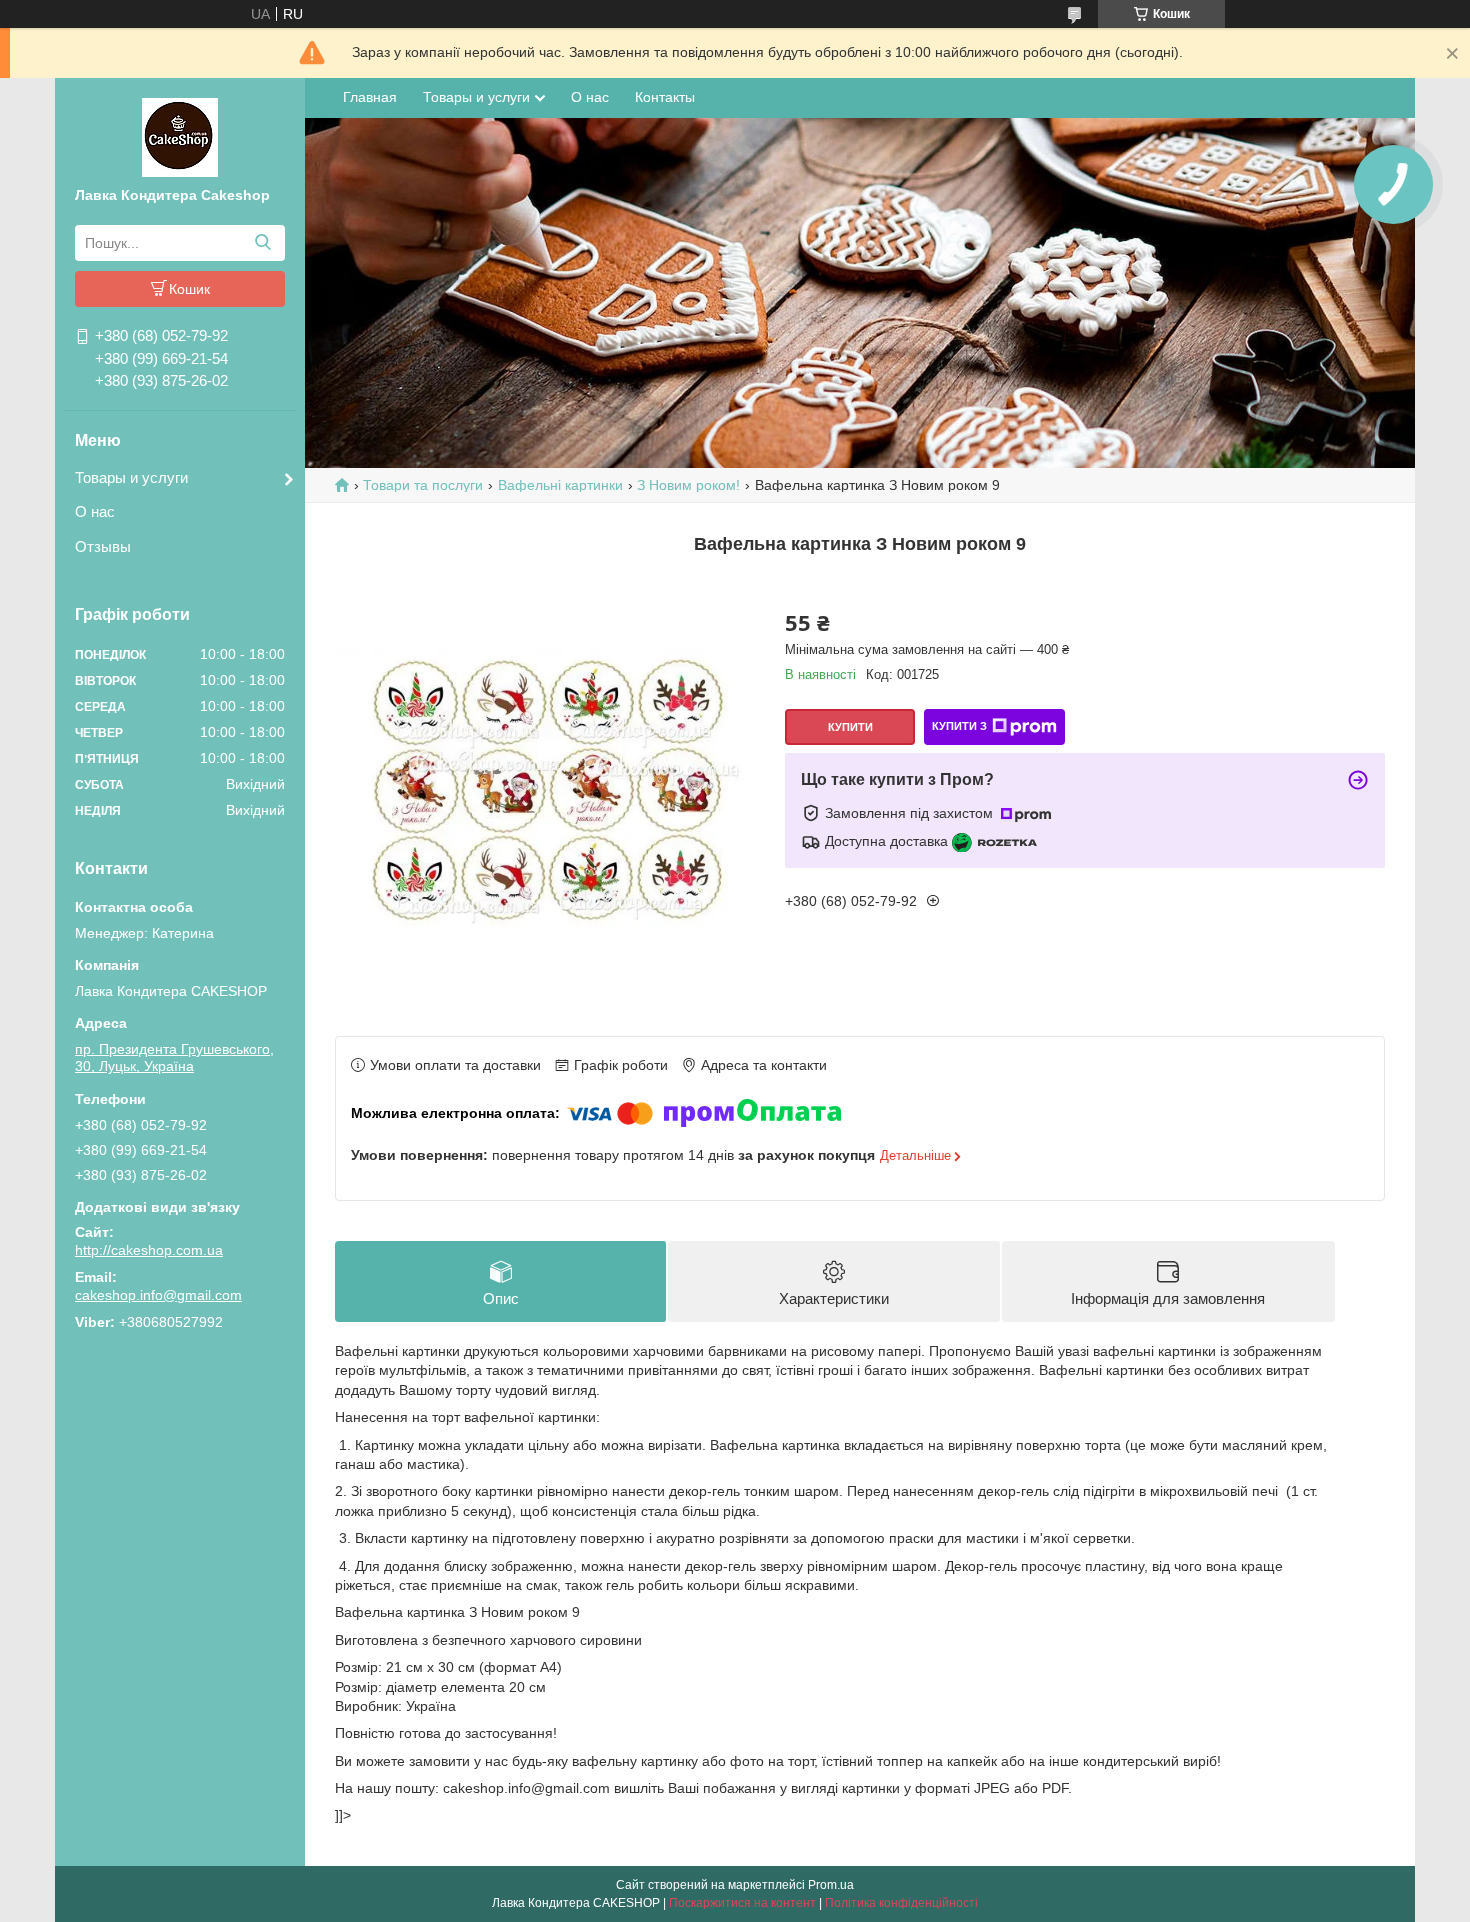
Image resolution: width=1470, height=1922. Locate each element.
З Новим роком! (688, 485)
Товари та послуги (423, 485)
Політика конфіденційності (901, 1903)
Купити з (959, 726)
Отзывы (103, 546)
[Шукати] (262, 243)
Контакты (665, 97)
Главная (370, 97)
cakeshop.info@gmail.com (158, 1295)
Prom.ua (831, 1885)
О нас (95, 511)
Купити (850, 727)
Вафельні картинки (560, 485)
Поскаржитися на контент (742, 1903)
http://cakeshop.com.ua (149, 1250)
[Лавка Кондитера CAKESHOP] (180, 136)
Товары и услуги (131, 477)
